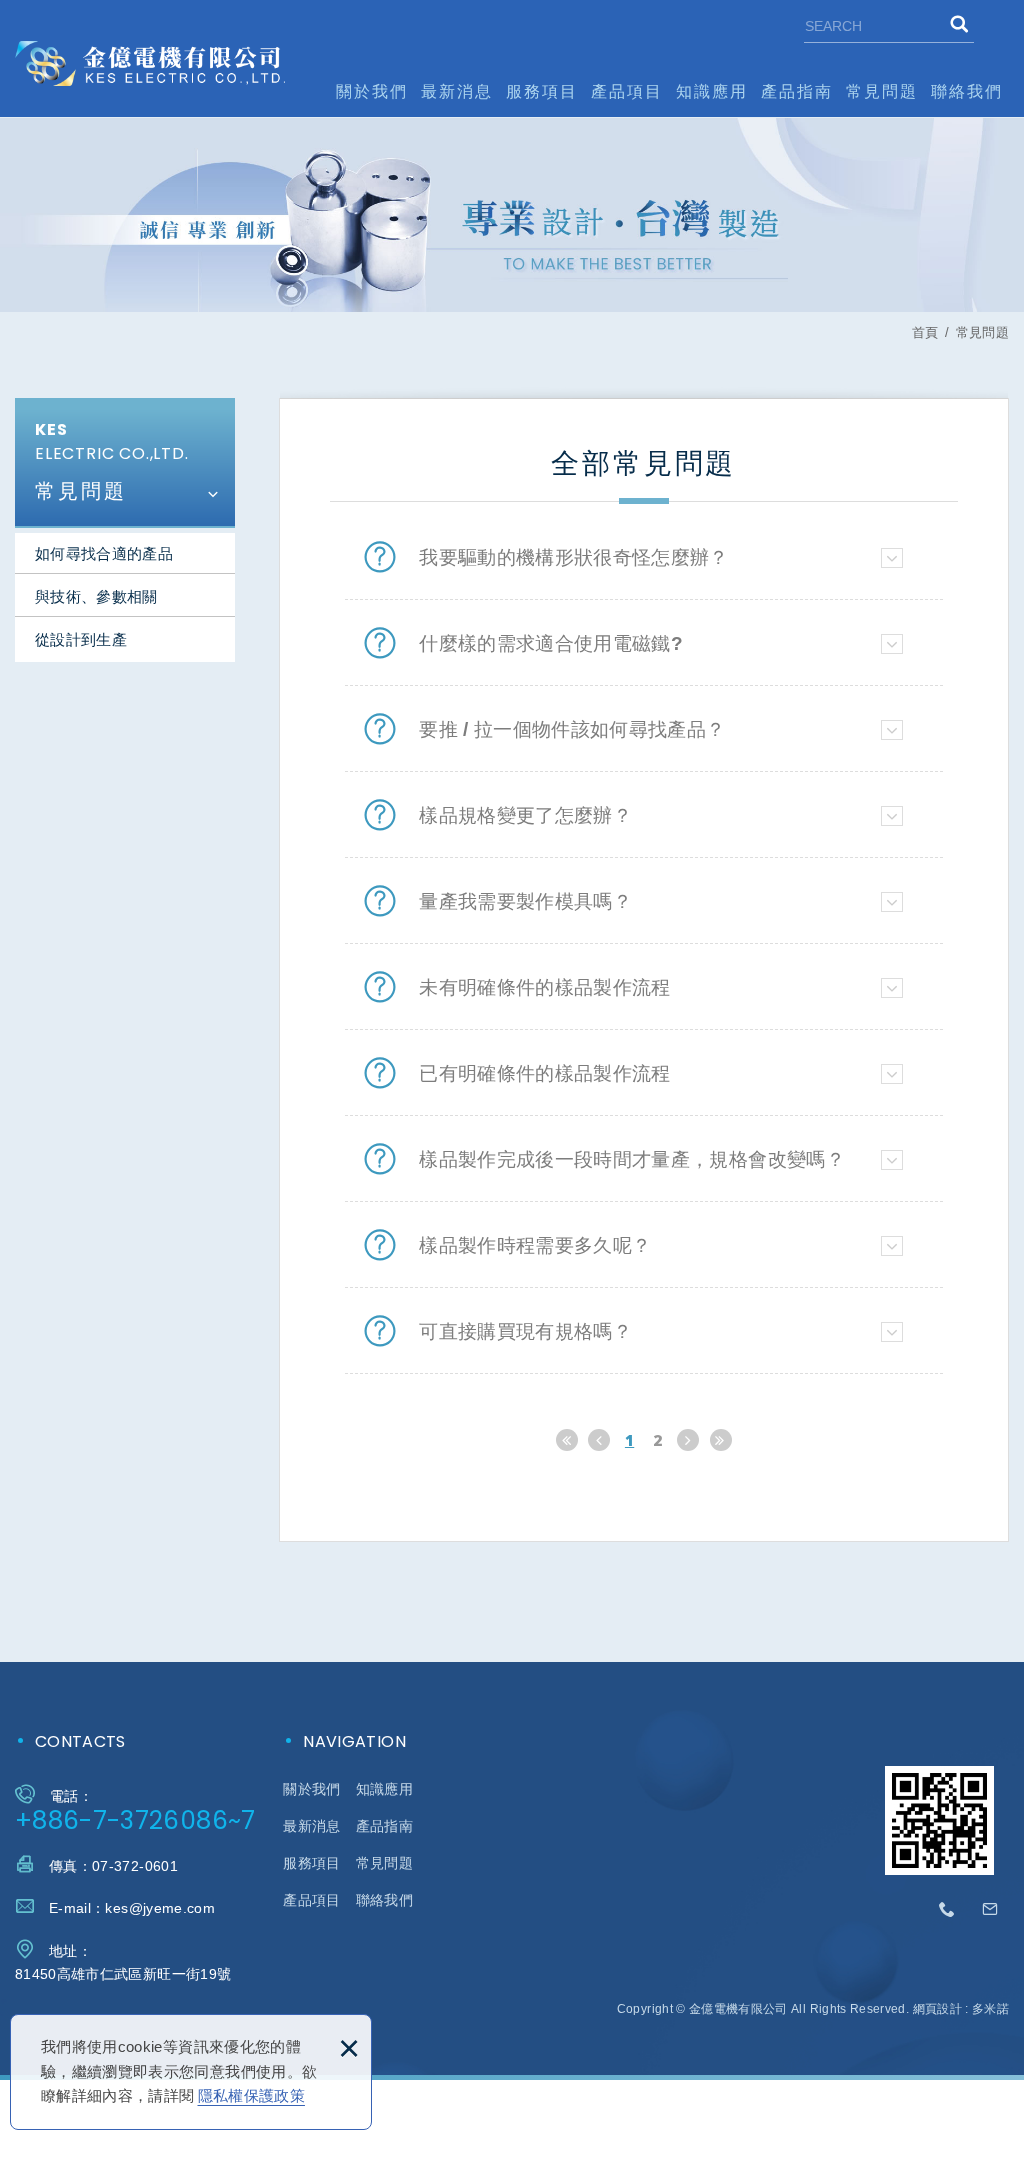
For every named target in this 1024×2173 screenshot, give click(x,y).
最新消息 (457, 91)
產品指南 (797, 91)
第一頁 (567, 1440)
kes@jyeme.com (160, 1908)
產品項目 (627, 91)
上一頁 (599, 1440)
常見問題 (882, 91)
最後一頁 (721, 1440)
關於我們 (372, 91)
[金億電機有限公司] (150, 63)
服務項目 (542, 91)
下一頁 (688, 1440)
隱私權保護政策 (251, 2095)
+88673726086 (948, 1910)
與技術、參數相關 (96, 596)
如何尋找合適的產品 (104, 553)
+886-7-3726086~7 (135, 1820)
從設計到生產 (81, 639)
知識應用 (712, 91)
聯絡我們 (967, 91)
